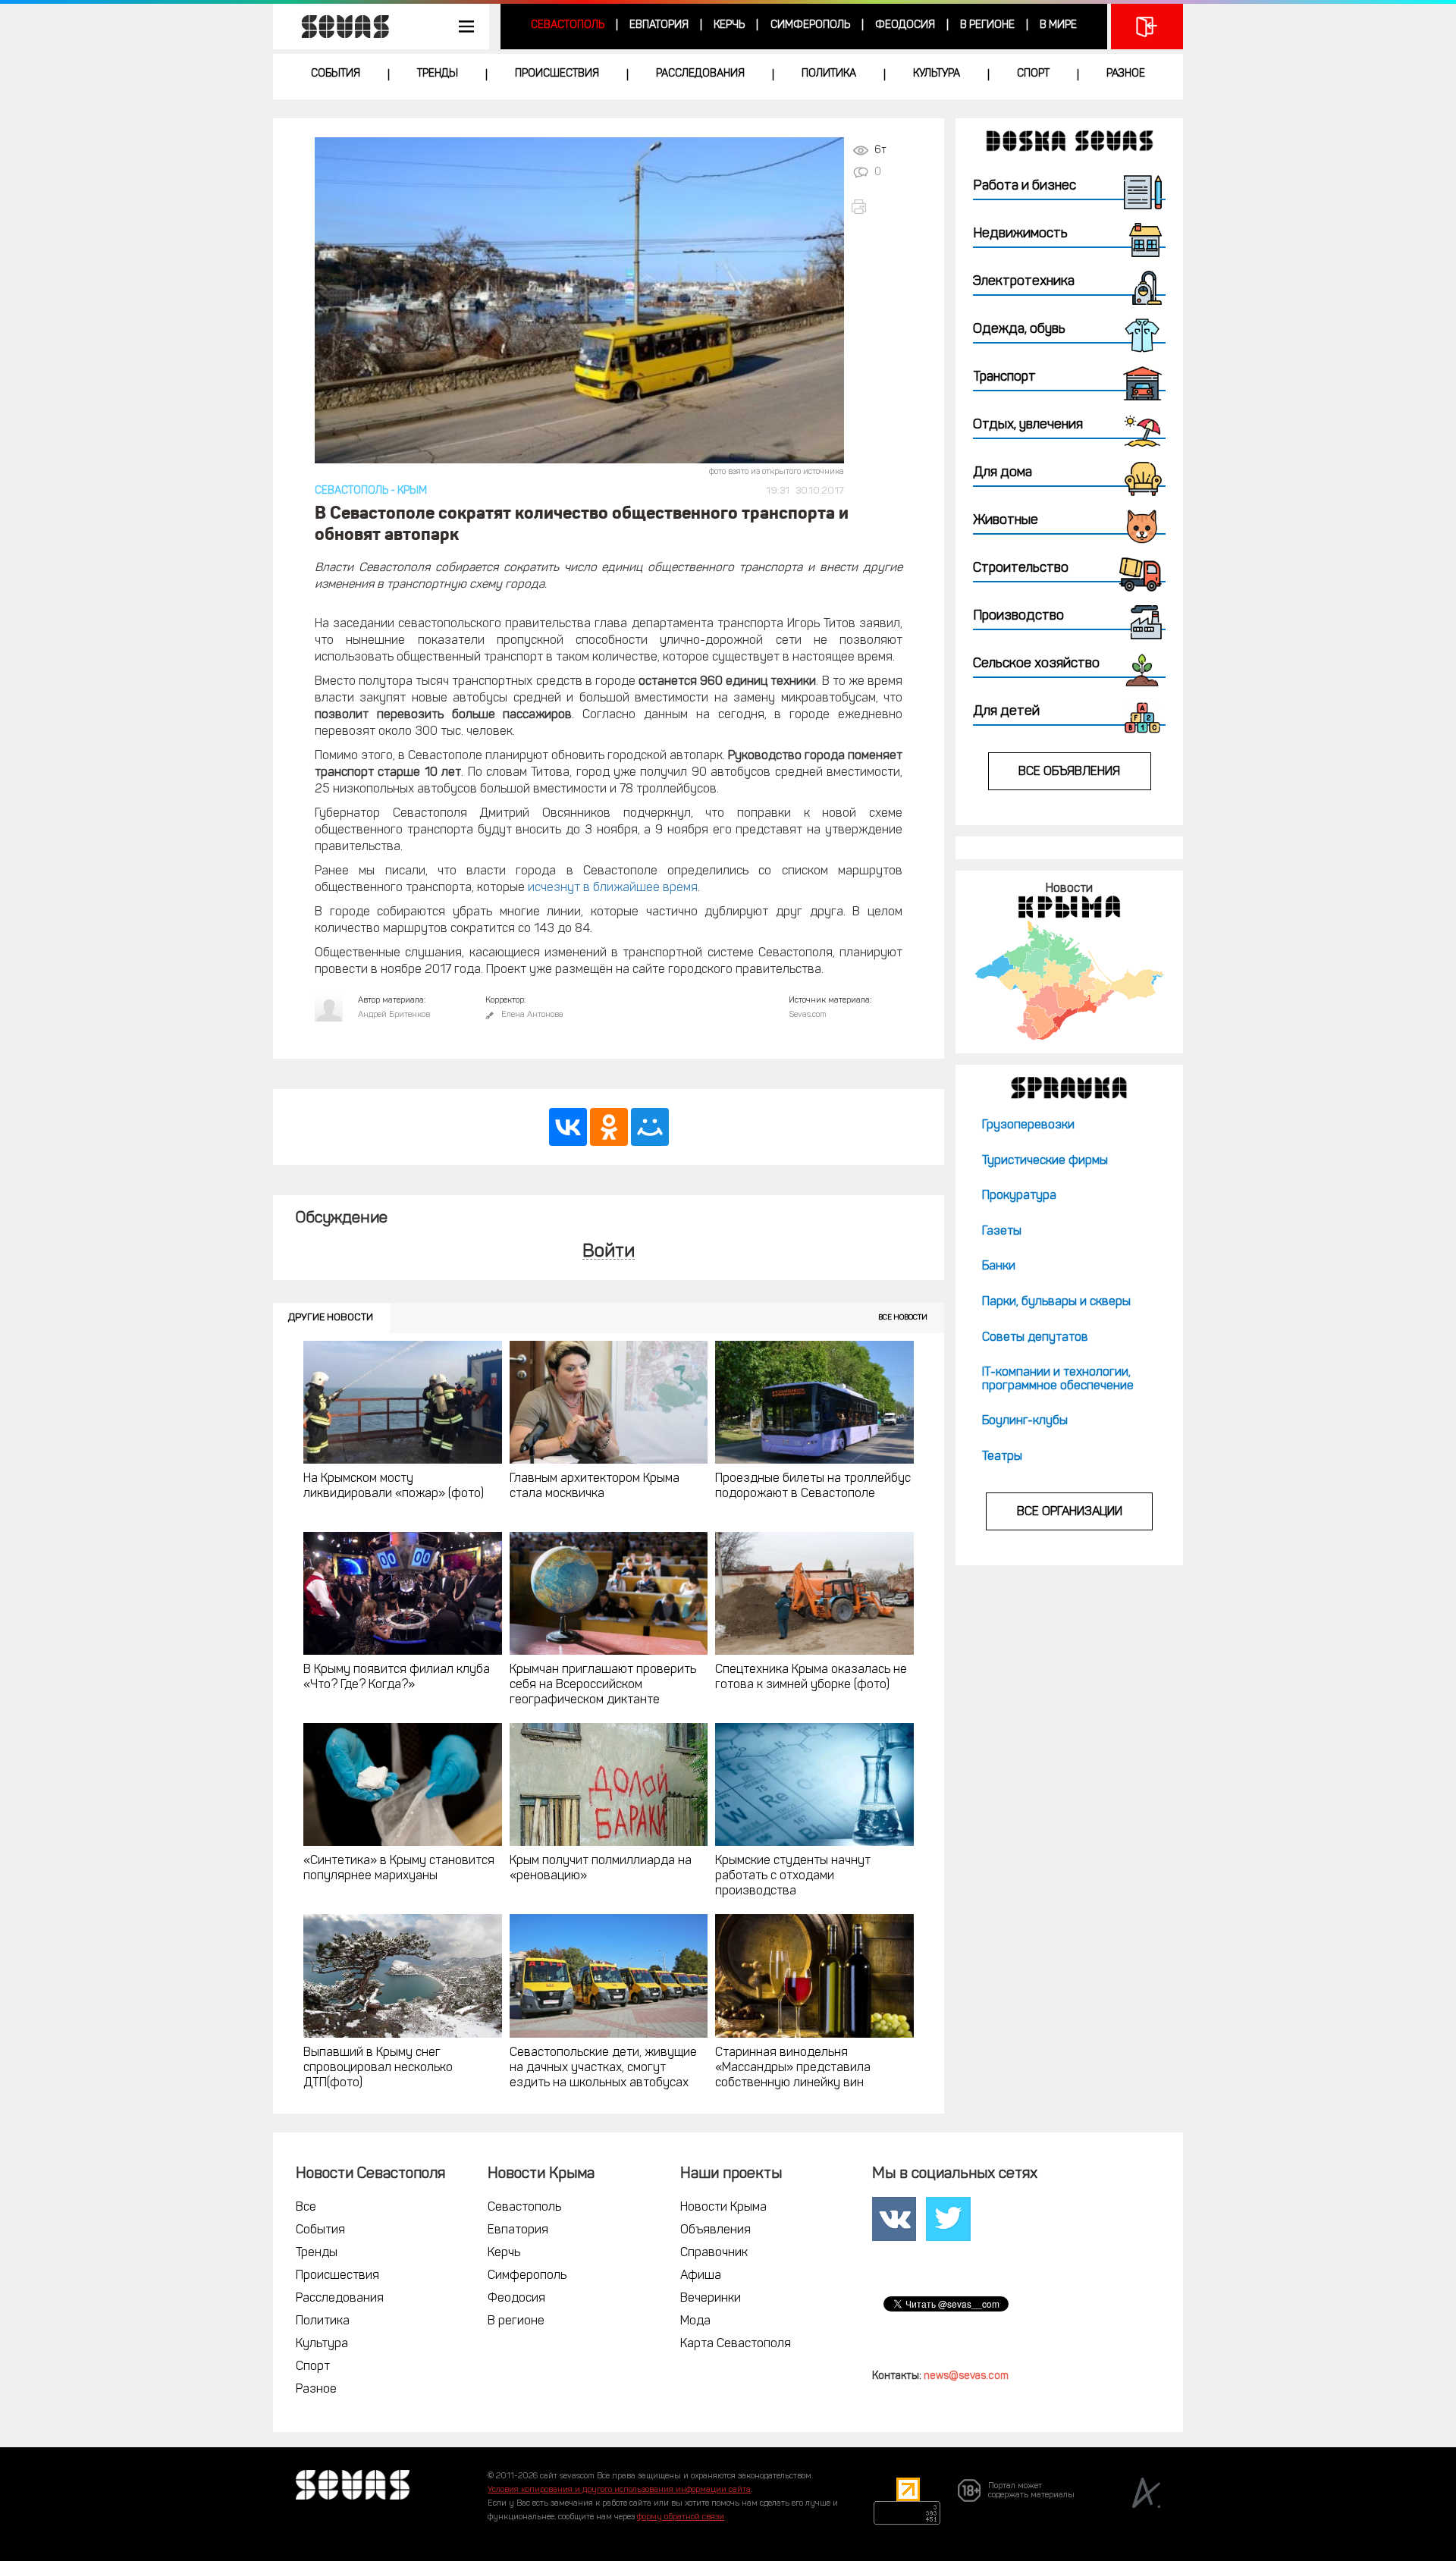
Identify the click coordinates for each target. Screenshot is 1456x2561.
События (336, 74)
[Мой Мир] (650, 1127)
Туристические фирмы (1045, 1161)
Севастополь (568, 25)
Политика (829, 74)
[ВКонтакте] (568, 1127)
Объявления (715, 2230)
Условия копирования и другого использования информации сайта (619, 2490)
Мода (695, 2321)
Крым (412, 491)
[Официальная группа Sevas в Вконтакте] (894, 2219)
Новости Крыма (723, 2208)
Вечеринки (711, 2299)
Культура (937, 74)
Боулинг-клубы (1025, 1421)
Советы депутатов (1035, 1338)
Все (306, 2208)
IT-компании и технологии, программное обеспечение (1058, 1379)
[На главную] (337, 27)
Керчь (729, 25)
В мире (1058, 25)
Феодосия (905, 25)
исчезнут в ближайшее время (613, 888)
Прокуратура (1019, 1196)
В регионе (987, 25)
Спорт (1033, 74)
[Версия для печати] (876, 207)
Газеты (1002, 1232)
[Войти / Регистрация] (1147, 27)
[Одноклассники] (609, 1127)
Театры (1002, 1457)
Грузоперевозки (1028, 1125)
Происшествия (557, 74)
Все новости (903, 1318)
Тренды (438, 74)
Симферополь (810, 25)
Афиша (701, 2276)
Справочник (714, 2253)
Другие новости (331, 1318)
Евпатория (659, 25)
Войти (609, 1252)
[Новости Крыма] (1069, 980)
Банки (999, 1266)
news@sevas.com (966, 2376)
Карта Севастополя (736, 2344)
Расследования (700, 74)
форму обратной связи (681, 2517)
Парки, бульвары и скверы (1056, 1302)
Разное (1126, 74)
